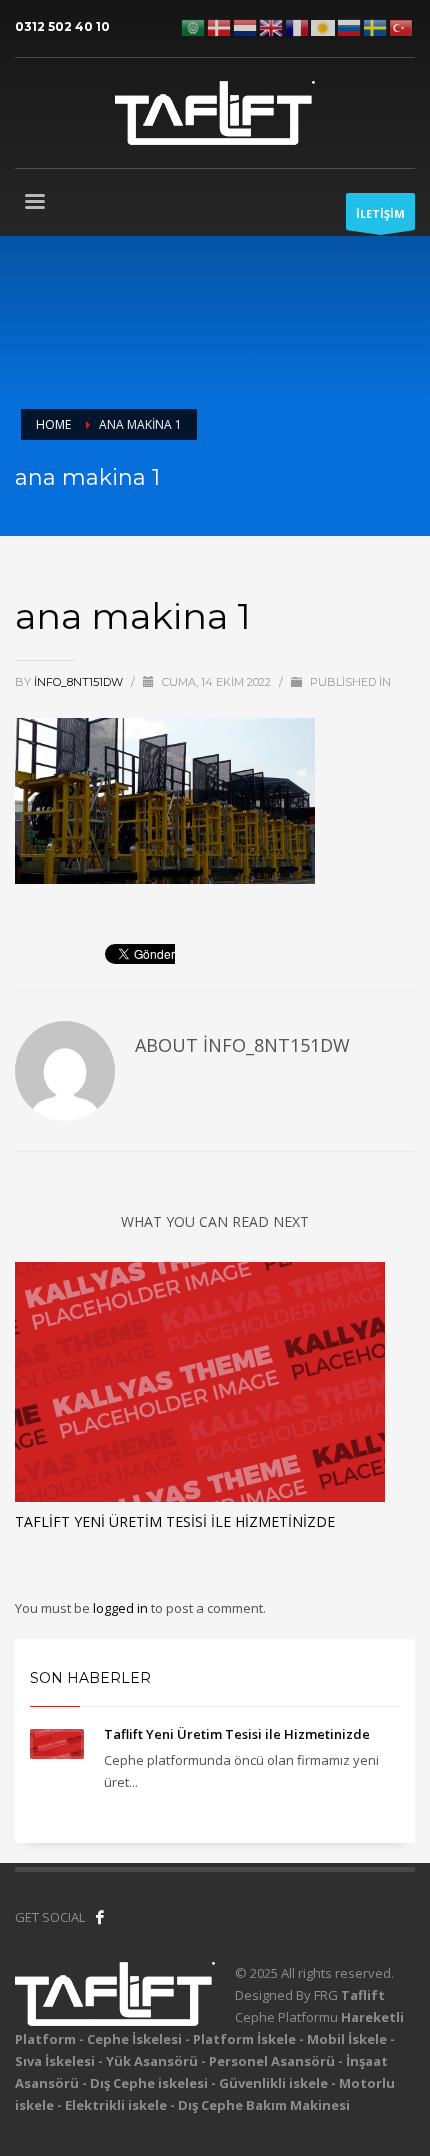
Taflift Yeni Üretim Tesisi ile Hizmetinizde (175, 1521)
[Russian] (350, 26)
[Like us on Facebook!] (100, 1917)
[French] (298, 26)
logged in (122, 1608)
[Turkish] (402, 26)
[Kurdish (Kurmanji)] (324, 26)
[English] (272, 26)
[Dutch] (246, 26)
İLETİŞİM (380, 213)
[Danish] (220, 26)
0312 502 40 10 (62, 26)
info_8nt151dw (80, 682)
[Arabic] (194, 26)
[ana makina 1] (165, 799)
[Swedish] (376, 26)
